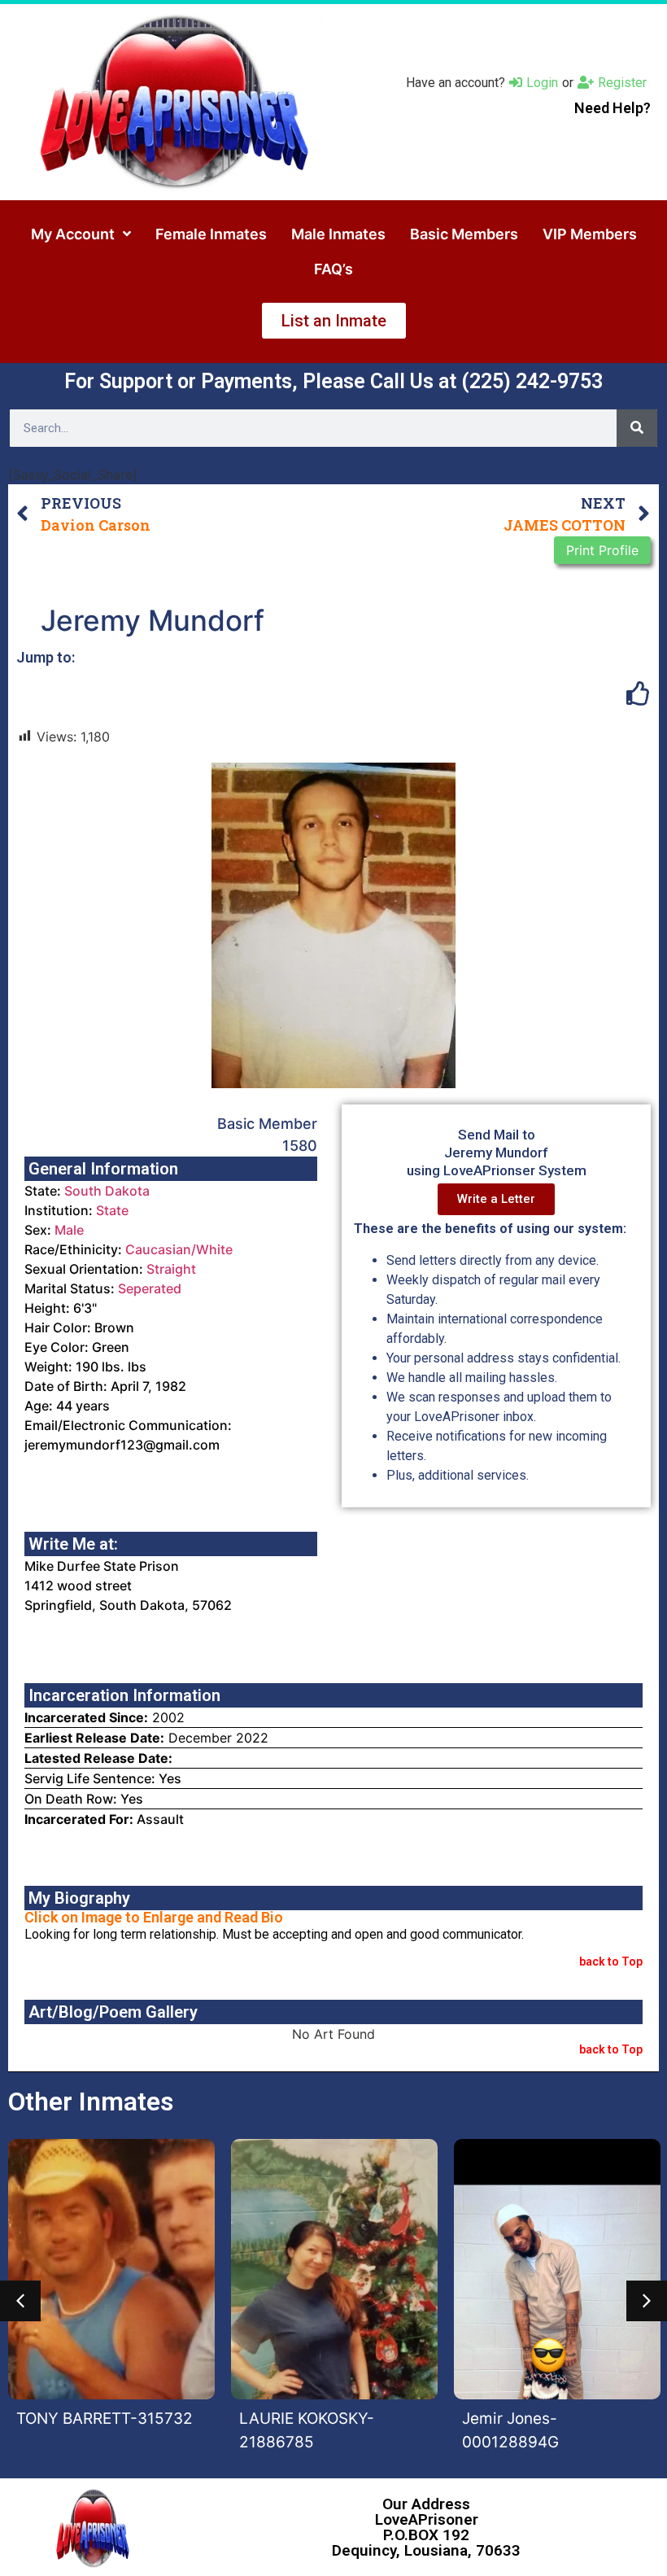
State (112, 1210)
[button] (20, 2301)
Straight (171, 1269)
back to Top (611, 1962)
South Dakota (107, 1191)
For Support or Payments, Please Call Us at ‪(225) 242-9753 (333, 381)
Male (69, 1230)
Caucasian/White (179, 1249)
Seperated (150, 1288)
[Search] (637, 428)
